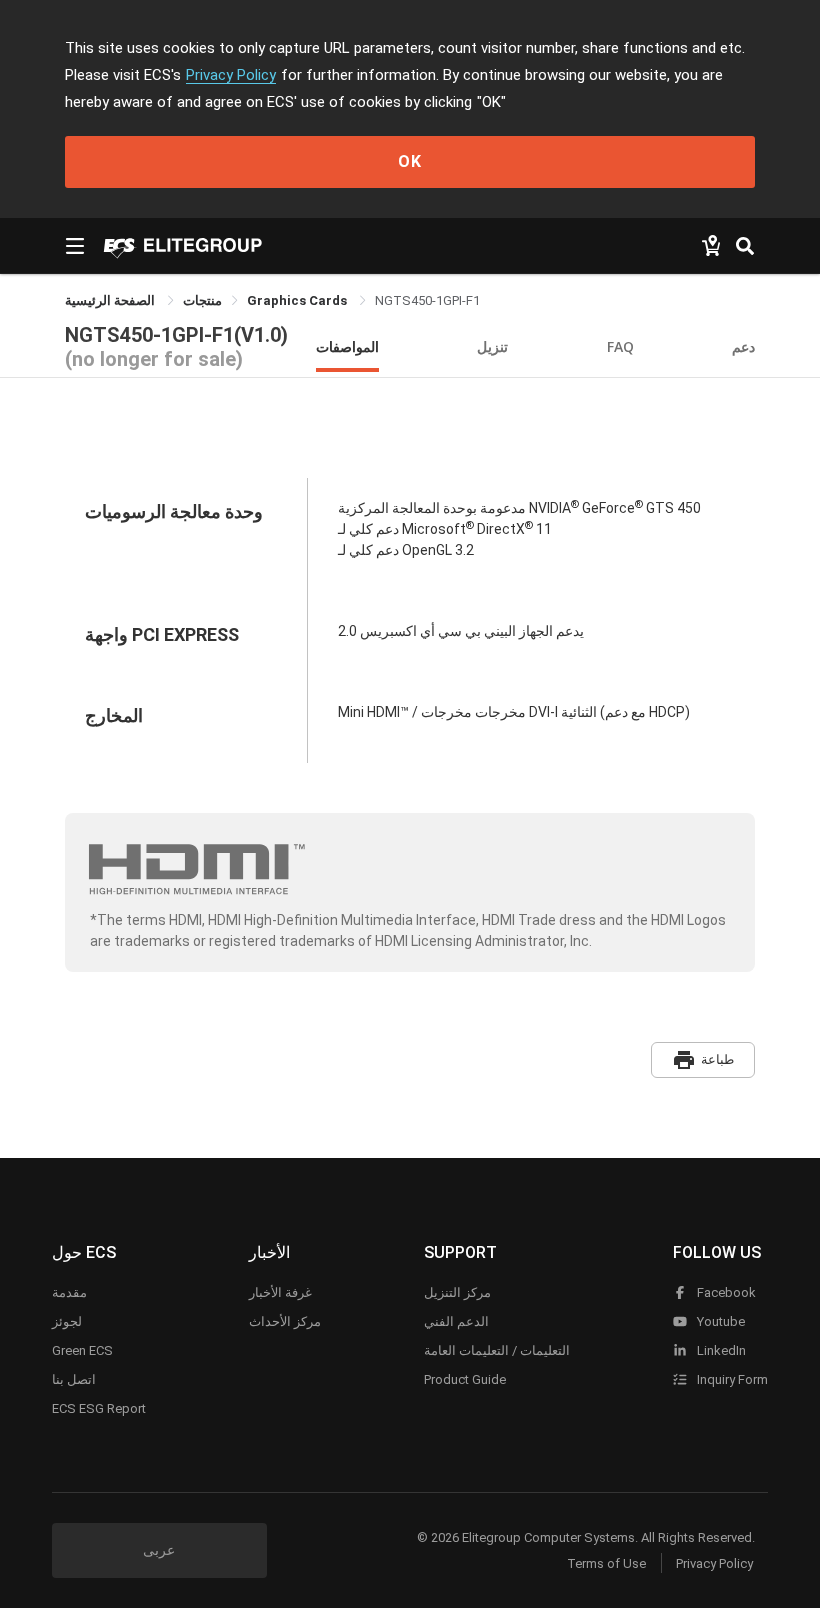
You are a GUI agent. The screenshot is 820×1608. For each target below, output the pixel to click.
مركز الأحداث (285, 1321)
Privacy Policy (231, 75)
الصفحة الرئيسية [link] (111, 300)
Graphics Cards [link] (298, 300)
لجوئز (67, 1321)
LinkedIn (720, 1350)
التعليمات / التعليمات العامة (497, 1350)
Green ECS (82, 1350)
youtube (719, 1321)
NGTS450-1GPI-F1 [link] (427, 300)
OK (410, 161)
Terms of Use (606, 1563)
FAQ (620, 346)
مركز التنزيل (457, 1292)
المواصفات (347, 346)
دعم (743, 346)
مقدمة (69, 1292)
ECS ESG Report (99, 1408)
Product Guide (465, 1379)
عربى (159, 1550)
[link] (202, 300)
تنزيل (492, 346)
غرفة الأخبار (280, 1292)
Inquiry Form (731, 1379)
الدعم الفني (456, 1321)
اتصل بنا (74, 1379)
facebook (725, 1292)
